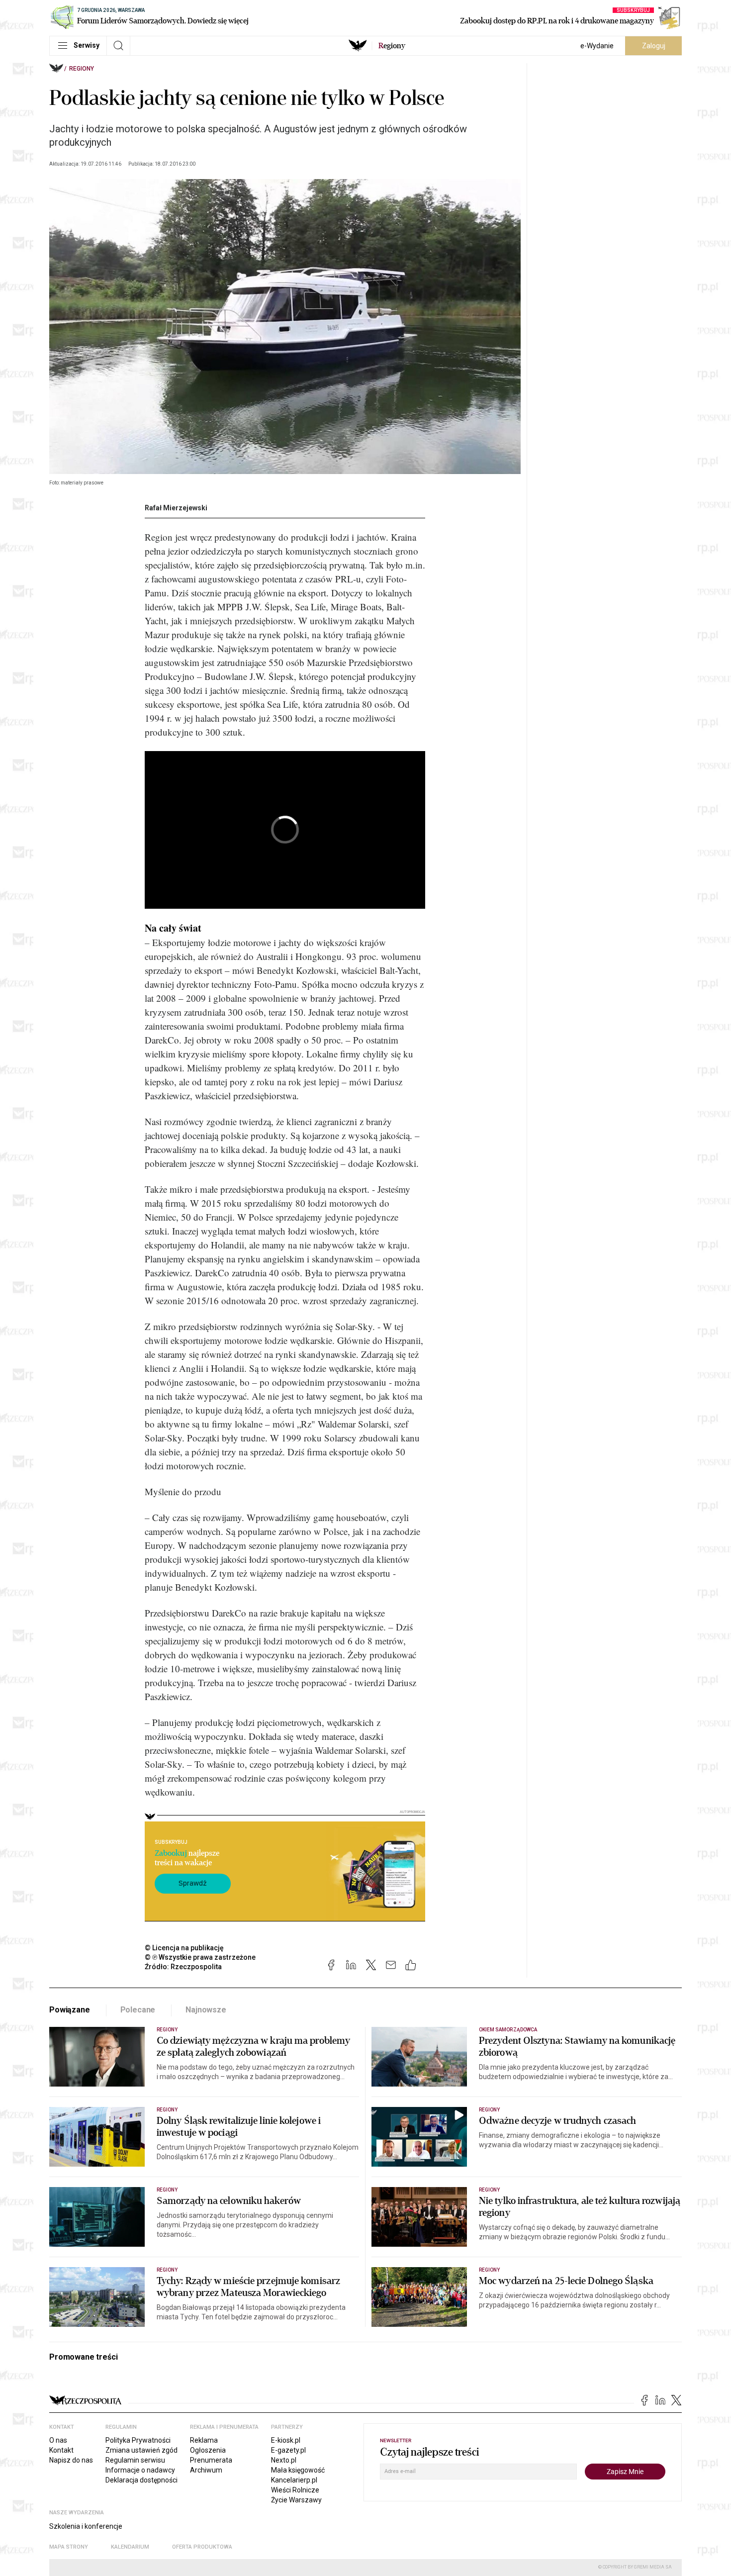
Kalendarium (130, 2547)
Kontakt (61, 2450)
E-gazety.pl (288, 2450)
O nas (58, 2440)
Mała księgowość (298, 2470)
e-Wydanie (597, 46)
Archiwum (206, 2470)
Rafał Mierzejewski (176, 508)
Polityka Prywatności (138, 2440)
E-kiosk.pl (286, 2440)
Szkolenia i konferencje (86, 2526)
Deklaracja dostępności (141, 2480)
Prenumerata (211, 2460)
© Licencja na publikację (184, 1948)
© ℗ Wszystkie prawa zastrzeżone (200, 1957)
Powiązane (70, 2010)
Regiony (82, 69)
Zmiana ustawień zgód (141, 2450)
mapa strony (69, 2547)
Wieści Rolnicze (295, 2490)
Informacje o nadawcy (140, 2470)
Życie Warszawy (296, 2500)
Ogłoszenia (208, 2450)
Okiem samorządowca (508, 2030)
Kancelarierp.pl (294, 2480)
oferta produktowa (202, 2547)
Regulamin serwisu (135, 2460)
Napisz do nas (71, 2460)
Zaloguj (654, 46)
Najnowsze (206, 2010)
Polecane (138, 2010)
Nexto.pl (284, 2460)
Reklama (204, 2440)
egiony (392, 46)
